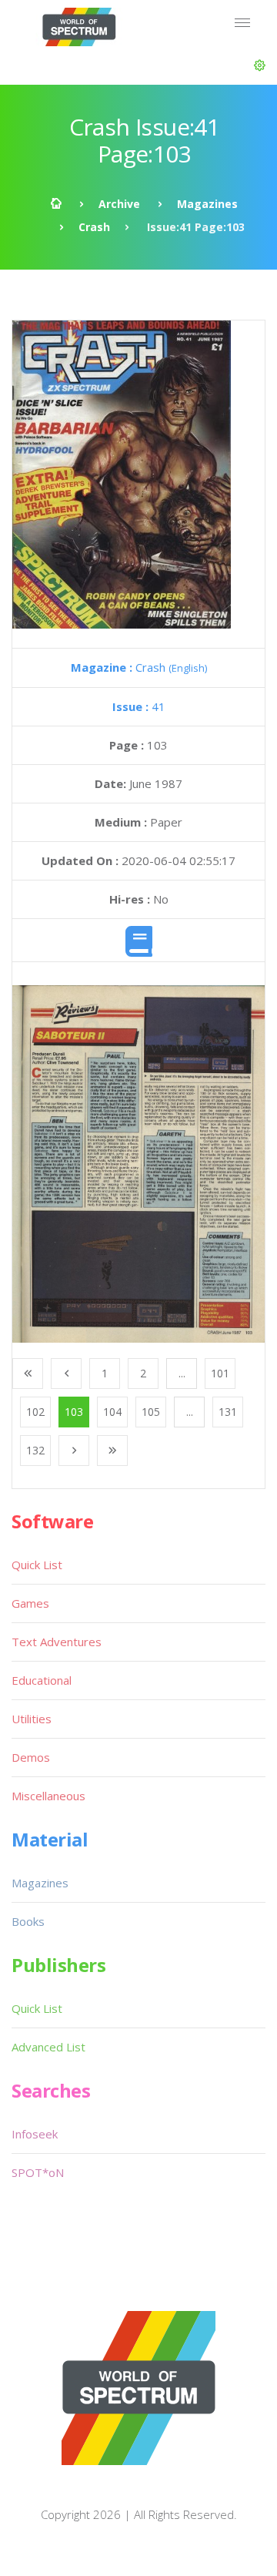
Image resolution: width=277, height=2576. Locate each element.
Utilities (32, 1719)
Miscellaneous (48, 1796)
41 (139, 706)
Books (28, 1921)
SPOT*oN (38, 2172)
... (182, 1373)
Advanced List (48, 2047)
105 (151, 1412)
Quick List (37, 1565)
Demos (31, 1757)
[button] (260, 65)
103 (74, 1412)
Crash (94, 227)
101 (220, 1373)
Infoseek (35, 2134)
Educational (42, 1680)
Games (30, 1603)
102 (35, 1412)
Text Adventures (57, 1642)
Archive (119, 204)
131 (228, 1412)
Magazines (207, 204)
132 (35, 1450)
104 (112, 1412)
